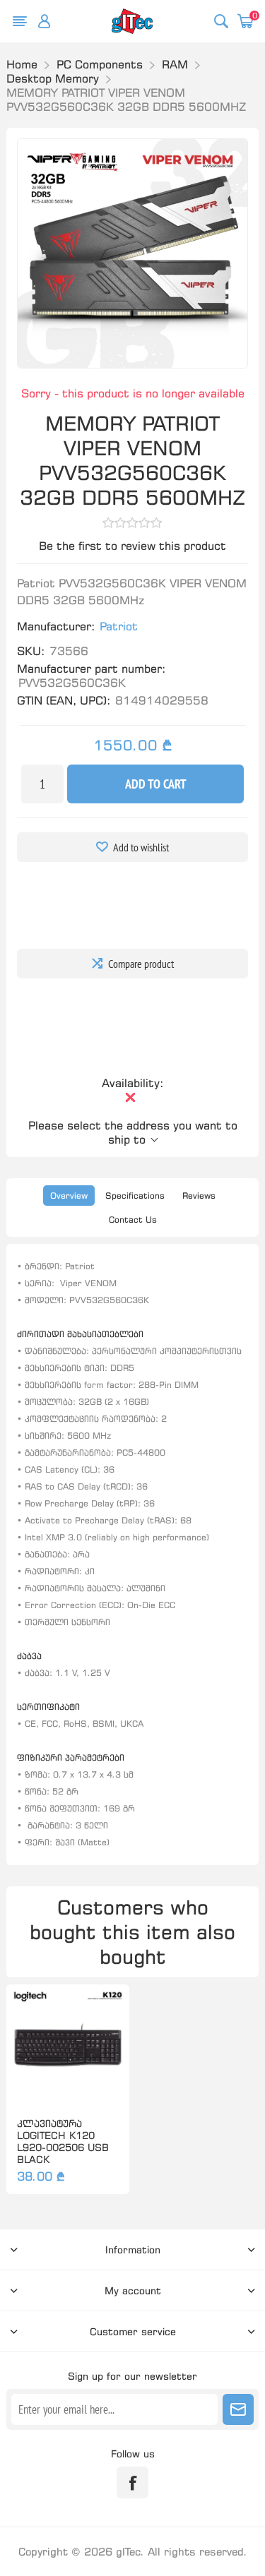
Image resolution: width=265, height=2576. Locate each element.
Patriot (119, 626)
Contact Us (133, 1220)
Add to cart (156, 784)
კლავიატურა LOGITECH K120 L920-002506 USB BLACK (63, 2141)
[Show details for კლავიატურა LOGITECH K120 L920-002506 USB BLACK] (67, 2045)
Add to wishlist (141, 847)
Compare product (141, 964)
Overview (69, 1196)
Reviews (199, 1196)
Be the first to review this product (132, 546)
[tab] (69, 1196)
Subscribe (238, 2409)
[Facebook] (132, 2482)
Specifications (135, 1196)
